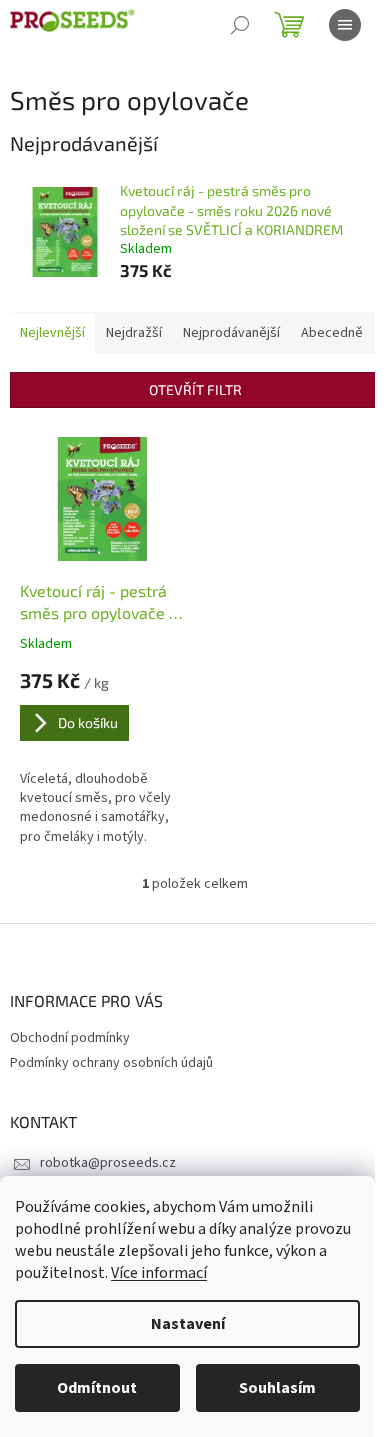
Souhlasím (277, 1388)
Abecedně (332, 333)
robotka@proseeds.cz (108, 1163)
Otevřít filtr (195, 389)
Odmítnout (97, 1388)
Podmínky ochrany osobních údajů (111, 1063)
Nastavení (188, 1324)
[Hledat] (240, 25)
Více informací (159, 1273)
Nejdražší (134, 333)
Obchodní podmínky (70, 1038)
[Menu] (345, 25)
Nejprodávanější (231, 333)
